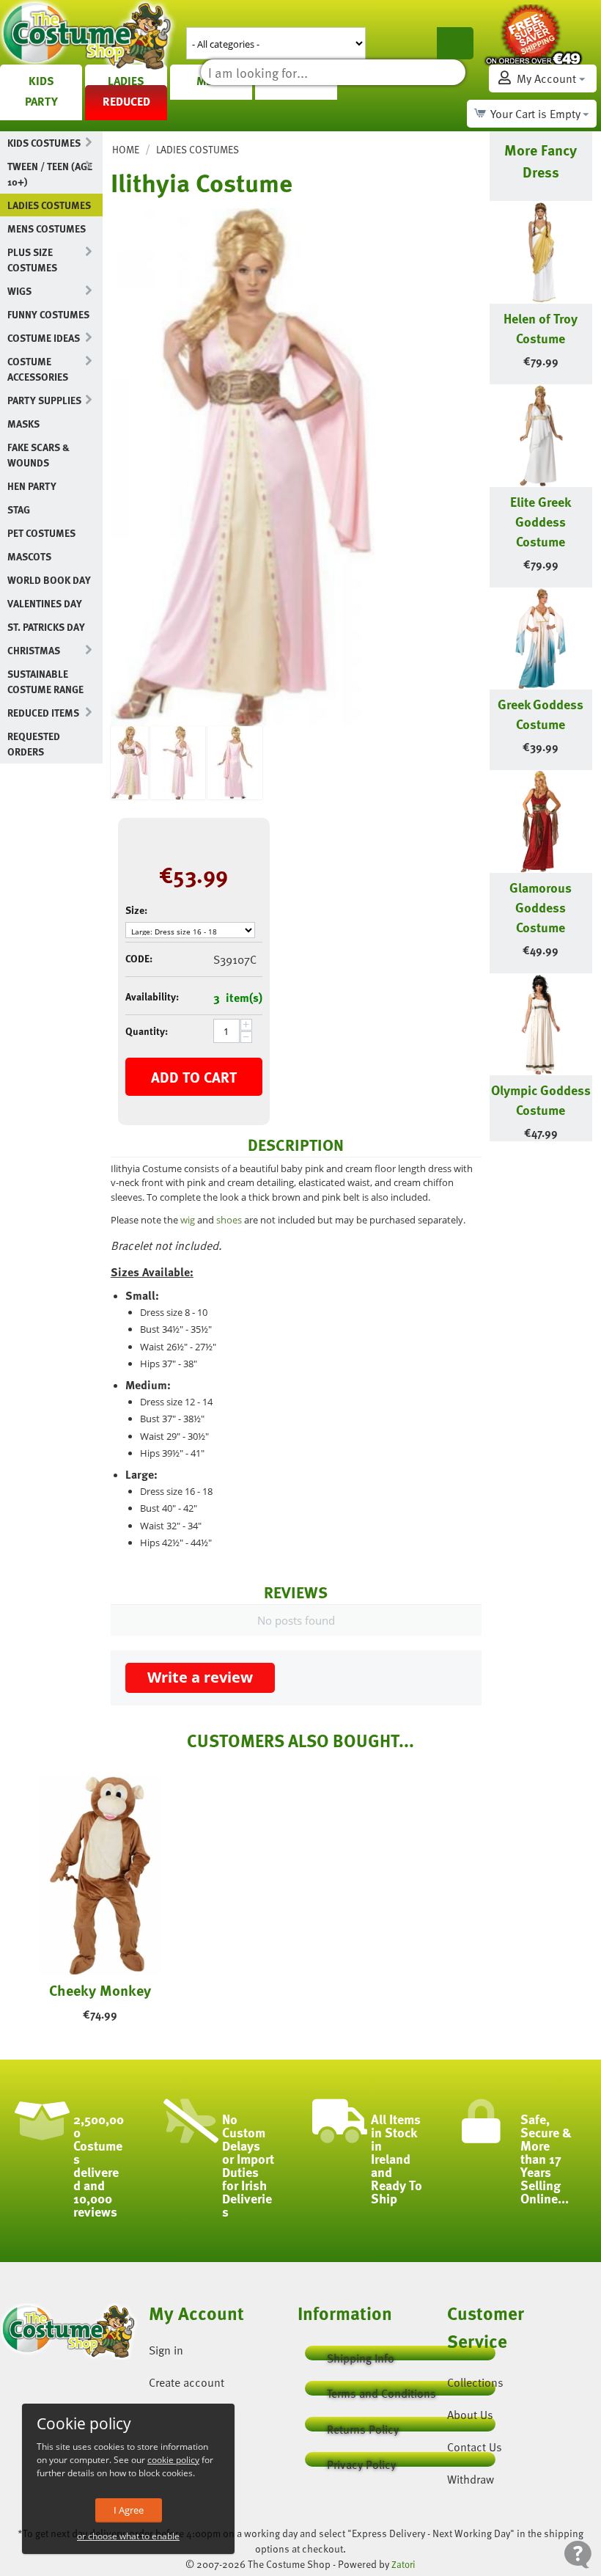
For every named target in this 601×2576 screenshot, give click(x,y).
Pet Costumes (41, 533)
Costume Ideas (44, 338)
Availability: (152, 996)
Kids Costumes (44, 143)
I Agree (129, 2510)
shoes (229, 1220)
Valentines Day (45, 603)
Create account (187, 2382)
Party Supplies (44, 400)
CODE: (139, 958)
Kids (41, 81)
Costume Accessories (38, 369)
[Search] (455, 43)
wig (188, 1220)
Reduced (126, 101)
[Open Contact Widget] (578, 2554)
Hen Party (32, 486)
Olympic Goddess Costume (541, 1099)
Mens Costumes (47, 228)
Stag (19, 509)
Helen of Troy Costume (541, 328)
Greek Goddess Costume (541, 714)
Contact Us (475, 2447)
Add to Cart (194, 1077)
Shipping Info (361, 2355)
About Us (470, 2415)
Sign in (166, 2350)
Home (126, 149)
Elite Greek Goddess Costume (541, 521)
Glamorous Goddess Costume (541, 907)
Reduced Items (43, 713)
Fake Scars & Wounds (38, 455)
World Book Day (49, 580)
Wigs (19, 291)
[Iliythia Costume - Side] (178, 763)
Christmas (34, 650)
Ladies (126, 81)
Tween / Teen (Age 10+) (50, 174)
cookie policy (173, 2460)
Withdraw (471, 2479)
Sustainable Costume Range (45, 681)
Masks (23, 424)
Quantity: (147, 1031)
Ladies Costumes (49, 205)
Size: (136, 910)
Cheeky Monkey (100, 1990)
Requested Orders (34, 744)
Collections (475, 2382)
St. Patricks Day (46, 627)
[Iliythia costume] (243, 467)
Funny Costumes (48, 314)
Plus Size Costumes (32, 260)
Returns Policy (363, 2426)
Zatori (403, 2564)
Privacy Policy (361, 2461)
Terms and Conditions (381, 2390)
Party (41, 101)
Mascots (29, 556)
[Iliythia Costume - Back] (235, 763)
